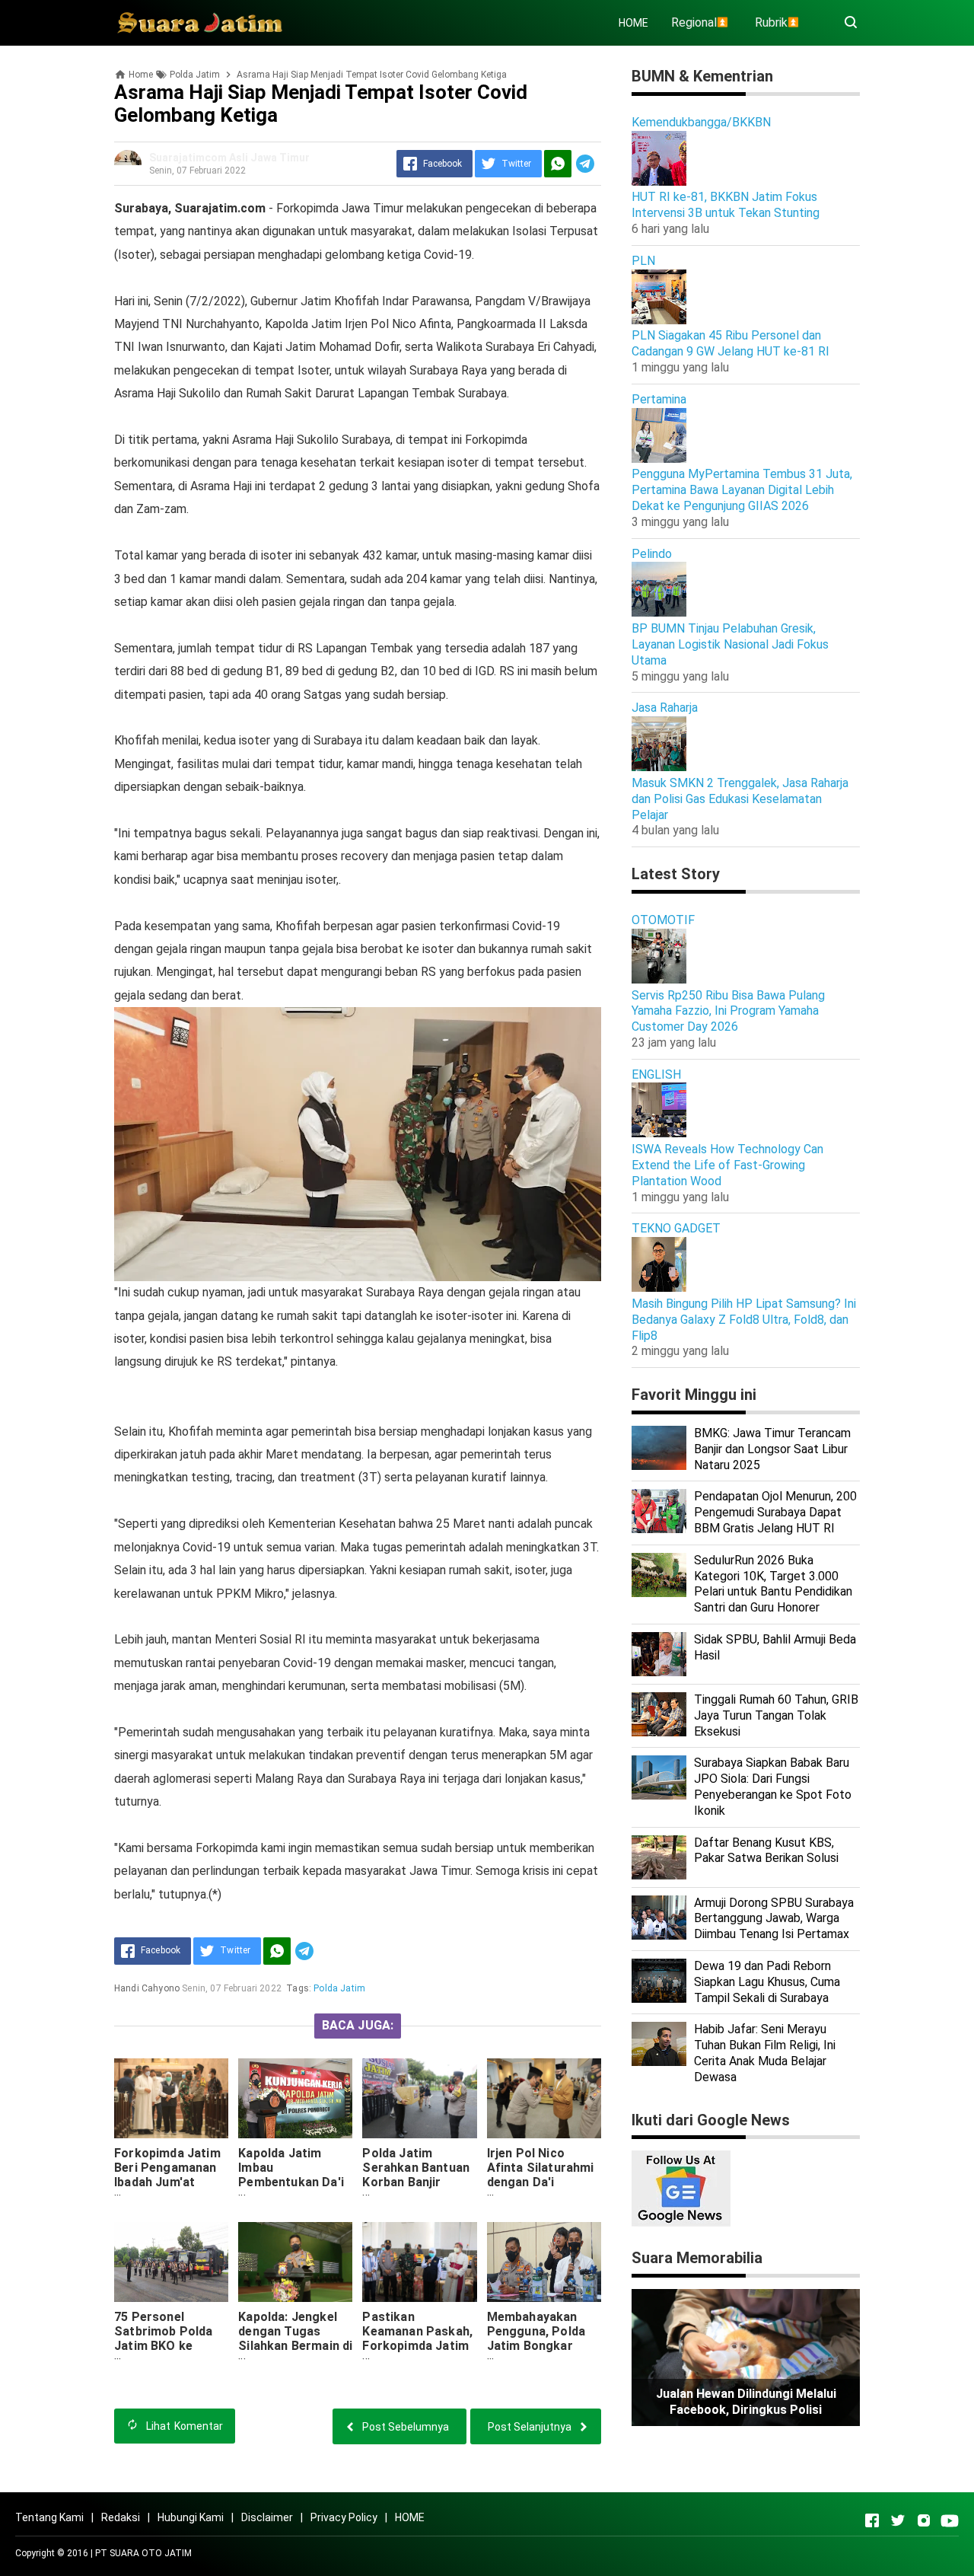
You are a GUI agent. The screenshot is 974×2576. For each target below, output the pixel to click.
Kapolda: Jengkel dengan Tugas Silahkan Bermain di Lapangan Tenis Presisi (295, 2346)
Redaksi (121, 2517)
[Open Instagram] (924, 2520)
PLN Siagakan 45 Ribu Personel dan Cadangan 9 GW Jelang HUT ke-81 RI (730, 343)
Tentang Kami (49, 2517)
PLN (643, 261)
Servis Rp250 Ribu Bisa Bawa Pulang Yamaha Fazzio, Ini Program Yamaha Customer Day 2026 (728, 1011)
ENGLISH (656, 1074)
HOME (633, 23)
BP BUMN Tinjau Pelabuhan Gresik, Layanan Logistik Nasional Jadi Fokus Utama (730, 644)
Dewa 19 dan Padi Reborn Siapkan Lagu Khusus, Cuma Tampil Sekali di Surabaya (767, 1982)
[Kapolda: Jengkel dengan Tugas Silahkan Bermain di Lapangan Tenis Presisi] (295, 2262)
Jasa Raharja (665, 708)
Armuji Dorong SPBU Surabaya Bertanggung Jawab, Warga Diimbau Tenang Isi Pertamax (774, 1919)
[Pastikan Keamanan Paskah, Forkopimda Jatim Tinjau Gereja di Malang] (419, 2262)
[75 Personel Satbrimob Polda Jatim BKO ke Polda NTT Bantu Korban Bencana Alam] (171, 2262)
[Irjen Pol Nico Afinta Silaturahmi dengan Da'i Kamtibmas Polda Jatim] (544, 2098)
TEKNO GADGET (676, 1228)
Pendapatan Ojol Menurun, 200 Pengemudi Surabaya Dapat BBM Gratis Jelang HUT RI (775, 1512)
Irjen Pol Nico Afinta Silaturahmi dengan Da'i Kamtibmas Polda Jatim (541, 2182)
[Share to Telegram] (585, 164)
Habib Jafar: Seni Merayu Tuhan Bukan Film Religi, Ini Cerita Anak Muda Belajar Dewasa (765, 2053)
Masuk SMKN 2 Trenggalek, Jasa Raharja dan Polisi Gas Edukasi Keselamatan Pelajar (740, 799)
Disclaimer (267, 2517)
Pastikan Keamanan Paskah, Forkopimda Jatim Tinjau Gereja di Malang (417, 2346)
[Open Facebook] (872, 2520)
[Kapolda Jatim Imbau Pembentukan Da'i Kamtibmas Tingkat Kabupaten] (295, 2098)
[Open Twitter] (898, 2520)
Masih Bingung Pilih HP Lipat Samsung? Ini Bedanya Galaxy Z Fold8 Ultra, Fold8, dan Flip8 (744, 1320)
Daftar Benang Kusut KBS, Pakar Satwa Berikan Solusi (766, 1851)
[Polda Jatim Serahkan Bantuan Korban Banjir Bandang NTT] (419, 2098)
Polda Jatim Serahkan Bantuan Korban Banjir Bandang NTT (416, 2175)
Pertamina (659, 399)
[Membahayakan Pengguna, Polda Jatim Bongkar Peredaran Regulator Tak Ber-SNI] (544, 2262)
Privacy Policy (344, 2517)
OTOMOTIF (663, 920)
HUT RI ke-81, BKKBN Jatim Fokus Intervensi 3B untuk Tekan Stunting (726, 205)
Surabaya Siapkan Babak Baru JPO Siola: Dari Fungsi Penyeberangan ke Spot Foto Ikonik (773, 1786)
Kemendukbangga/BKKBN (701, 122)
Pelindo (652, 554)
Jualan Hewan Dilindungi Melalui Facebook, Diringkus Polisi (746, 2402)
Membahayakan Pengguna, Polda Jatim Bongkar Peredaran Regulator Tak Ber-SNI (543, 2353)
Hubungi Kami (191, 2517)
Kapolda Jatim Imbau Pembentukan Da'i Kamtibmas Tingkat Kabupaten (294, 2182)
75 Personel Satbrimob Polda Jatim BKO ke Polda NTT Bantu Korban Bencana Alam (164, 2353)
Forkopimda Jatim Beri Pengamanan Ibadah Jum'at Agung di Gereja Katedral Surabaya (168, 2182)
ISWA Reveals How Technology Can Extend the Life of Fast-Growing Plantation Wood (727, 1165)
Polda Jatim (339, 1988)
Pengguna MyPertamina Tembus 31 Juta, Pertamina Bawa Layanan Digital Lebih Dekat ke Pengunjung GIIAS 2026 (742, 490)
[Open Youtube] (950, 2520)
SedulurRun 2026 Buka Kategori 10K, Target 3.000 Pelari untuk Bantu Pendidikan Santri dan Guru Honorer (773, 1584)
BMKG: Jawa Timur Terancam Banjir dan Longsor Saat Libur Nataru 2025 (772, 1449)
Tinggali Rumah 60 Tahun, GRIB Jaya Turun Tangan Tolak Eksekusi (776, 1715)
